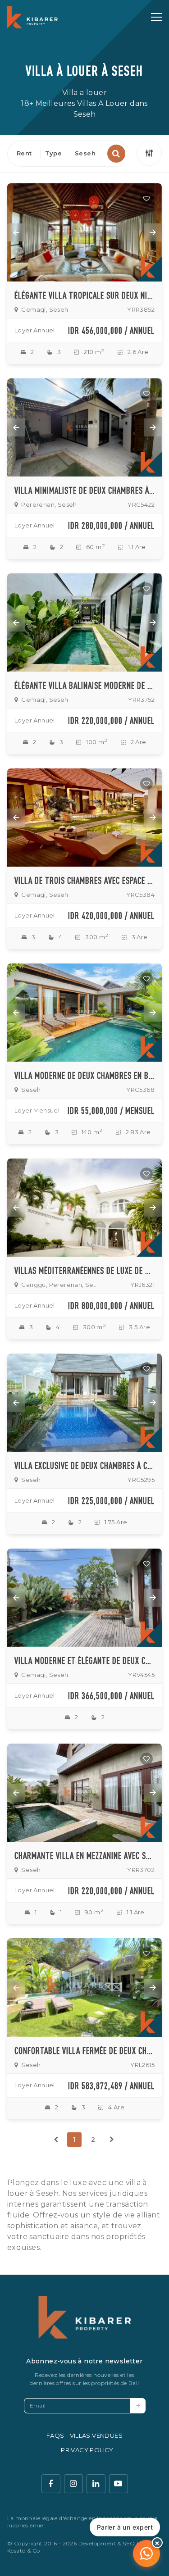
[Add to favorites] (146, 199)
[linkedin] (96, 2484)
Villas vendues (96, 2435)
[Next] (112, 2140)
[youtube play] (119, 2484)
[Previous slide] (16, 232)
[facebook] (51, 2484)
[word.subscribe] (138, 2406)
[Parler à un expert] (146, 2553)
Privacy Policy (87, 2450)
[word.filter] (149, 153)
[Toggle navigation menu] (156, 17)
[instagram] (73, 2484)
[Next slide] (153, 232)
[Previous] (56, 2140)
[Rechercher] (116, 154)
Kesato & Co (23, 2551)
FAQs (55, 2435)
